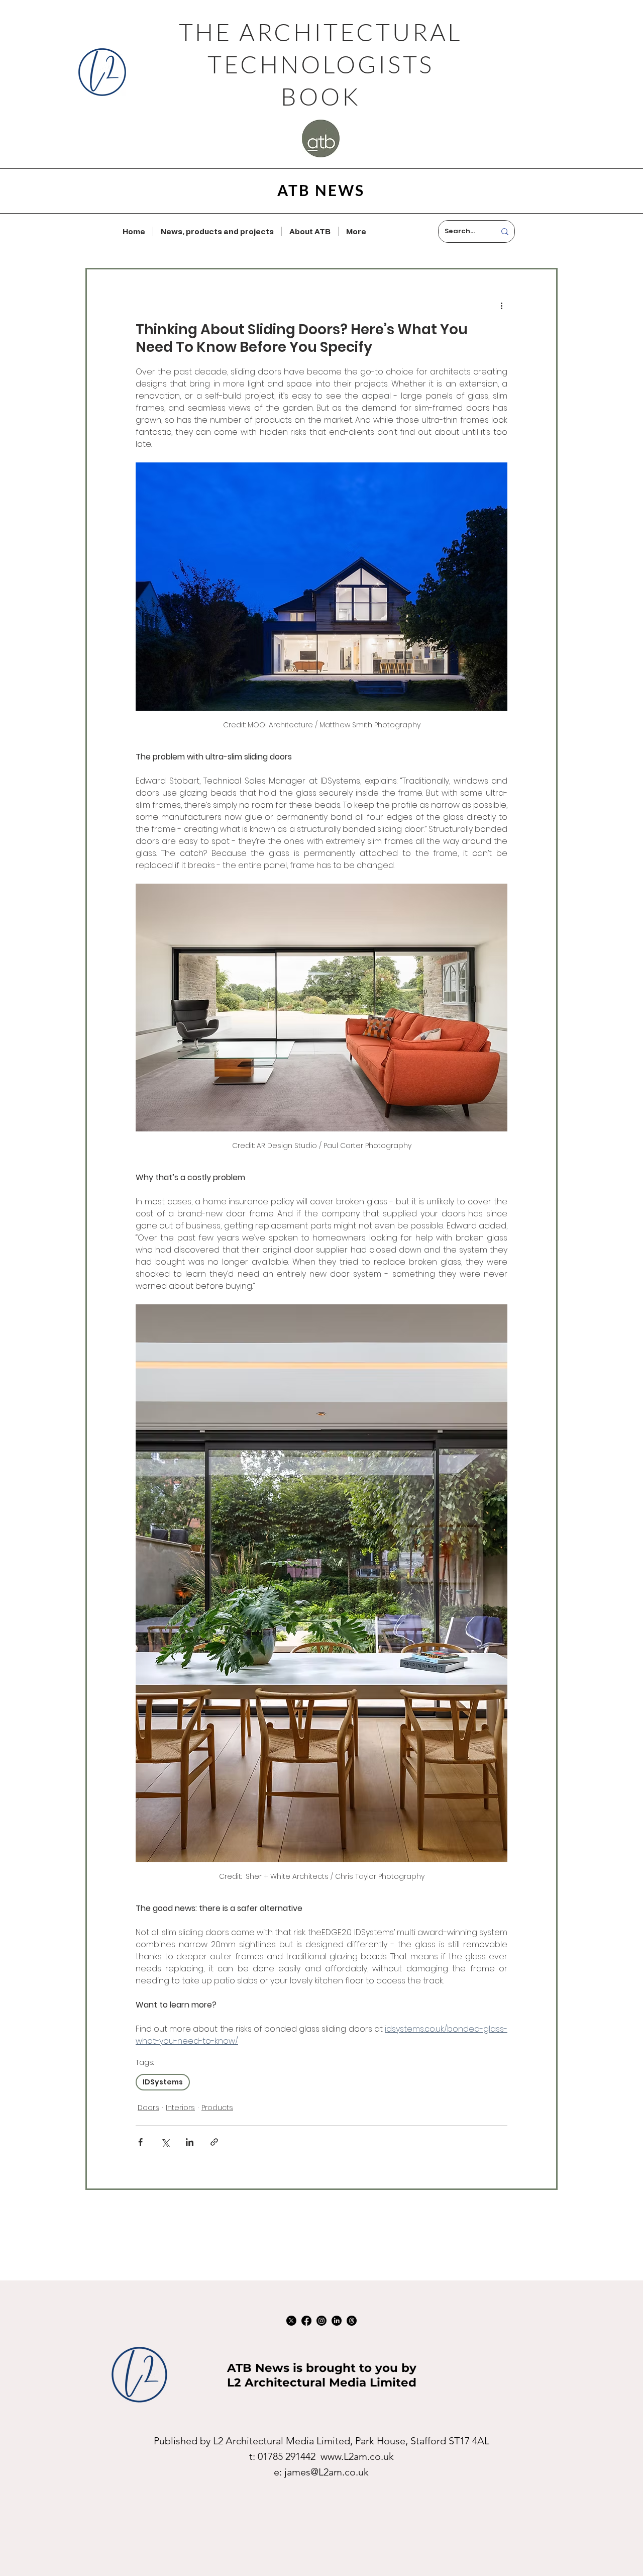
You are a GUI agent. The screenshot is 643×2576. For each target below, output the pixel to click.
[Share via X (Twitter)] (165, 2142)
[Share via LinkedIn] (190, 2142)
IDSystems (163, 2082)
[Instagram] (321, 2321)
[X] (291, 2321)
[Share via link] (214, 2142)
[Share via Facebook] (140, 2142)
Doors (148, 2108)
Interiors (180, 2108)
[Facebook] (306, 2321)
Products (217, 2108)
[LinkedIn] (337, 2321)
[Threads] (352, 2321)
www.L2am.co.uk (357, 2456)
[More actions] (501, 306)
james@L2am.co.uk (327, 2472)
